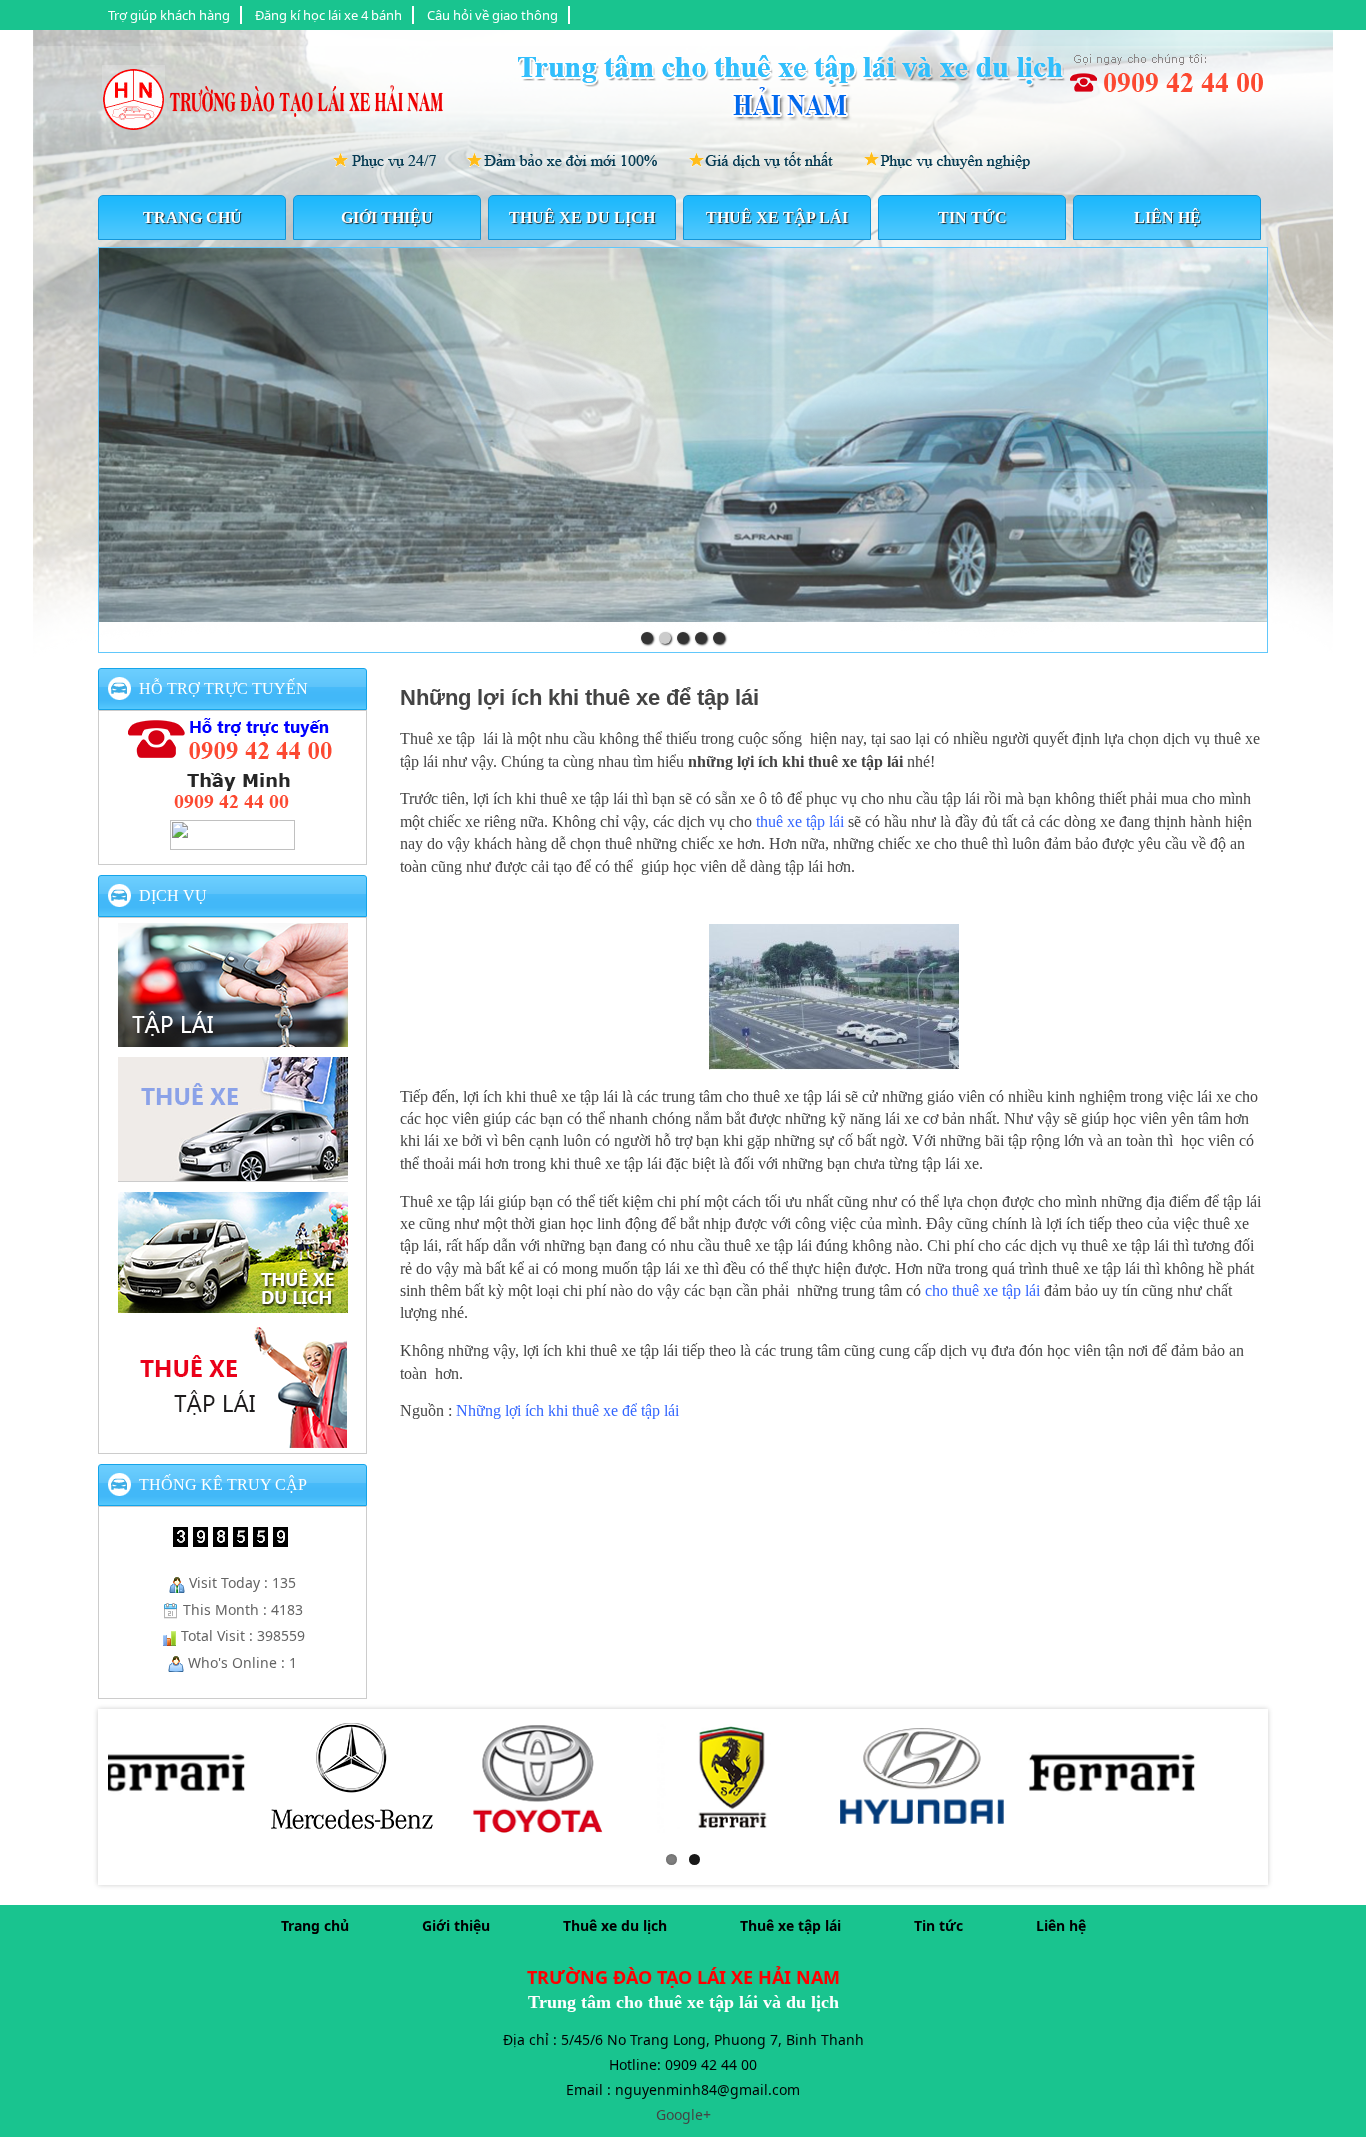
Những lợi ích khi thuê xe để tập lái (579, 697)
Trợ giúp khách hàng (169, 15)
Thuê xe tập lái (777, 217)
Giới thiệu (387, 217)
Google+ (683, 2114)
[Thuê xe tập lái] (233, 1439)
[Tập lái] (233, 1038)
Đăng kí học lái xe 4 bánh (328, 15)
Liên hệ (1167, 217)
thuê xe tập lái (800, 821)
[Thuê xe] (233, 1173)
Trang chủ (192, 217)
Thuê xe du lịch (582, 217)
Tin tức (972, 217)
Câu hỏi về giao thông (492, 15)
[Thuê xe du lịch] (233, 1304)
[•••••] (683, 435)
